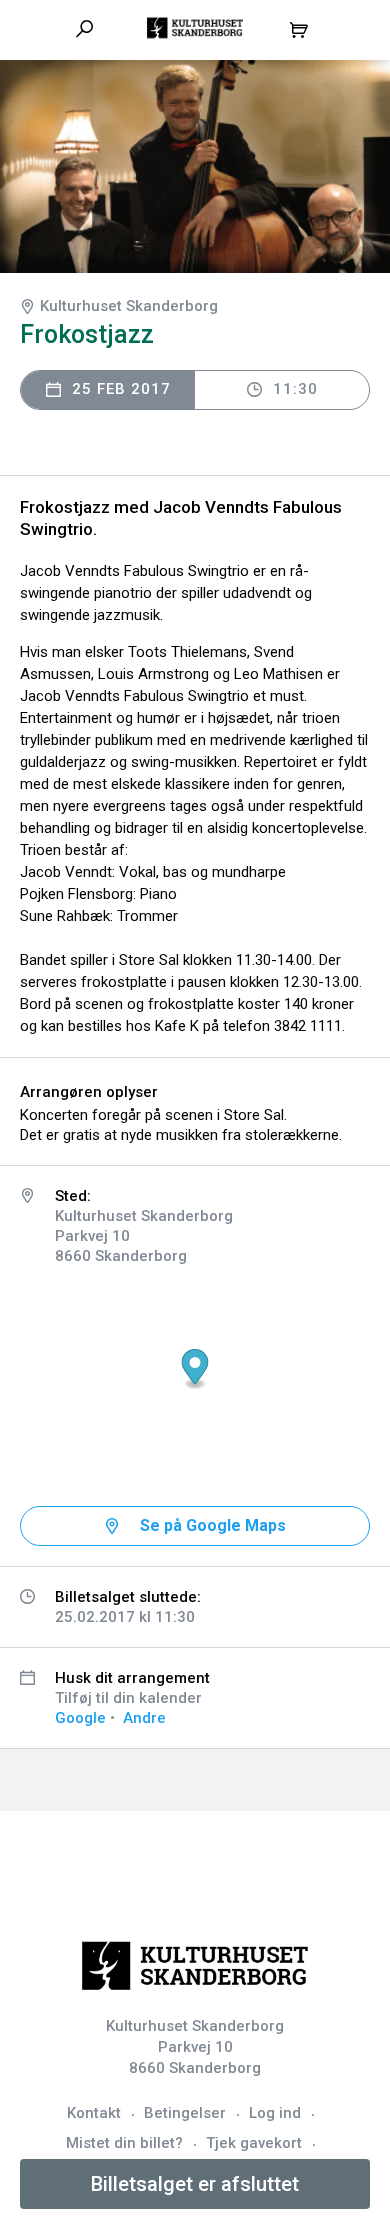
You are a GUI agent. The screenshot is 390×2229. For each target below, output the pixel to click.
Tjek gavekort (254, 2143)
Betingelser (185, 2113)
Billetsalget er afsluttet (195, 2184)
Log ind (275, 2113)
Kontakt (94, 2113)
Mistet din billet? (124, 2143)
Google (80, 1718)
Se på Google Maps (213, 1525)
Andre (144, 1718)
